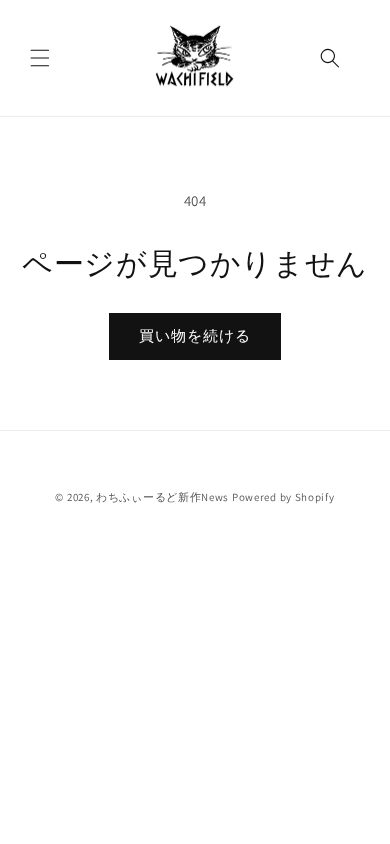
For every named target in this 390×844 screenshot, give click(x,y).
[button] (40, 58)
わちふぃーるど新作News (162, 497)
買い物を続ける (195, 335)
